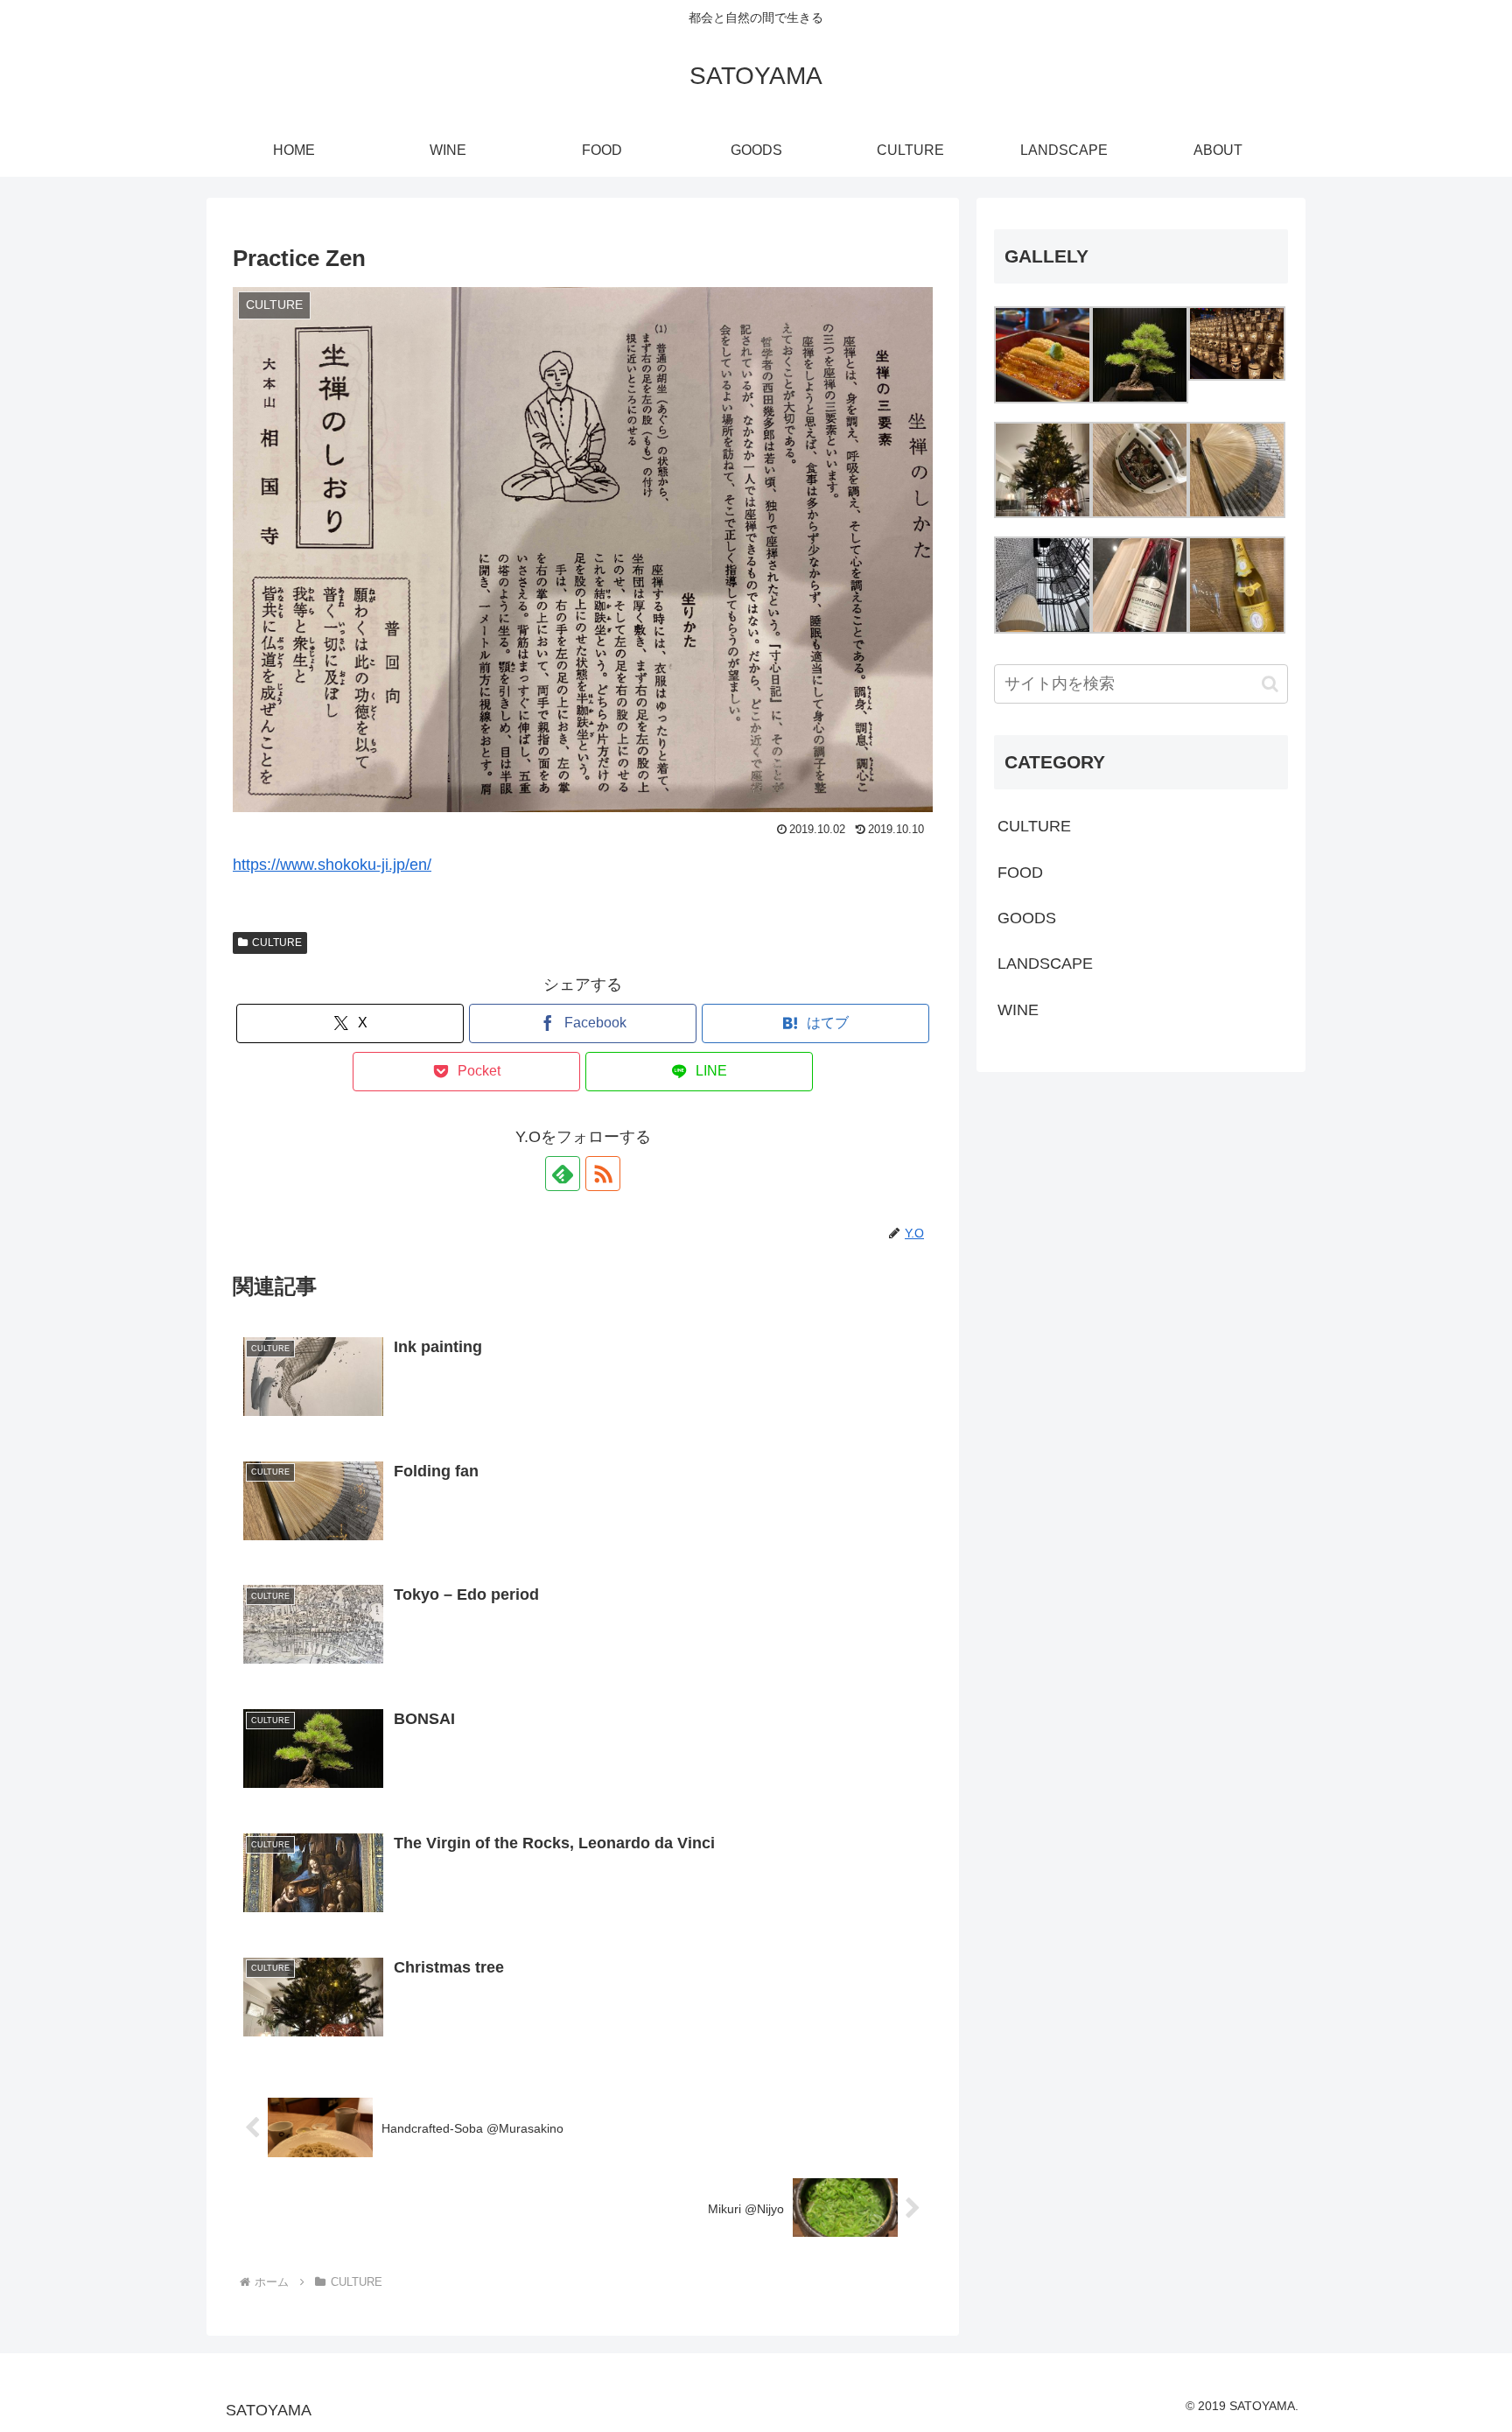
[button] (1270, 684)
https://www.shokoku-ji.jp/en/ (332, 865)
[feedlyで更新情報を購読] (563, 1174)
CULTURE (277, 943)
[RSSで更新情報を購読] (603, 1174)
